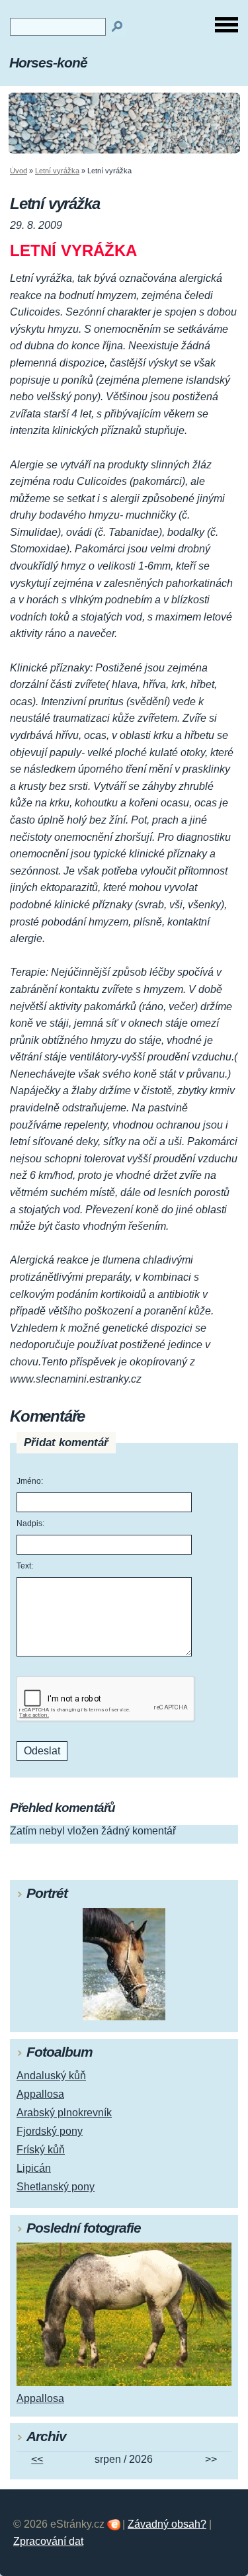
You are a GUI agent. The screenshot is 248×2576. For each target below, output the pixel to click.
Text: (25, 1566)
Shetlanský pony (56, 2187)
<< (37, 2459)
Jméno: (30, 1481)
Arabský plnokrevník (64, 2113)
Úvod (19, 171)
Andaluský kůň (51, 2076)
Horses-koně (48, 63)
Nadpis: (30, 1524)
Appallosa (40, 2094)
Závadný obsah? (167, 2524)
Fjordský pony (50, 2131)
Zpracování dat (48, 2541)
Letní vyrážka (57, 171)
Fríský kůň (41, 2150)
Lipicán (34, 2168)
